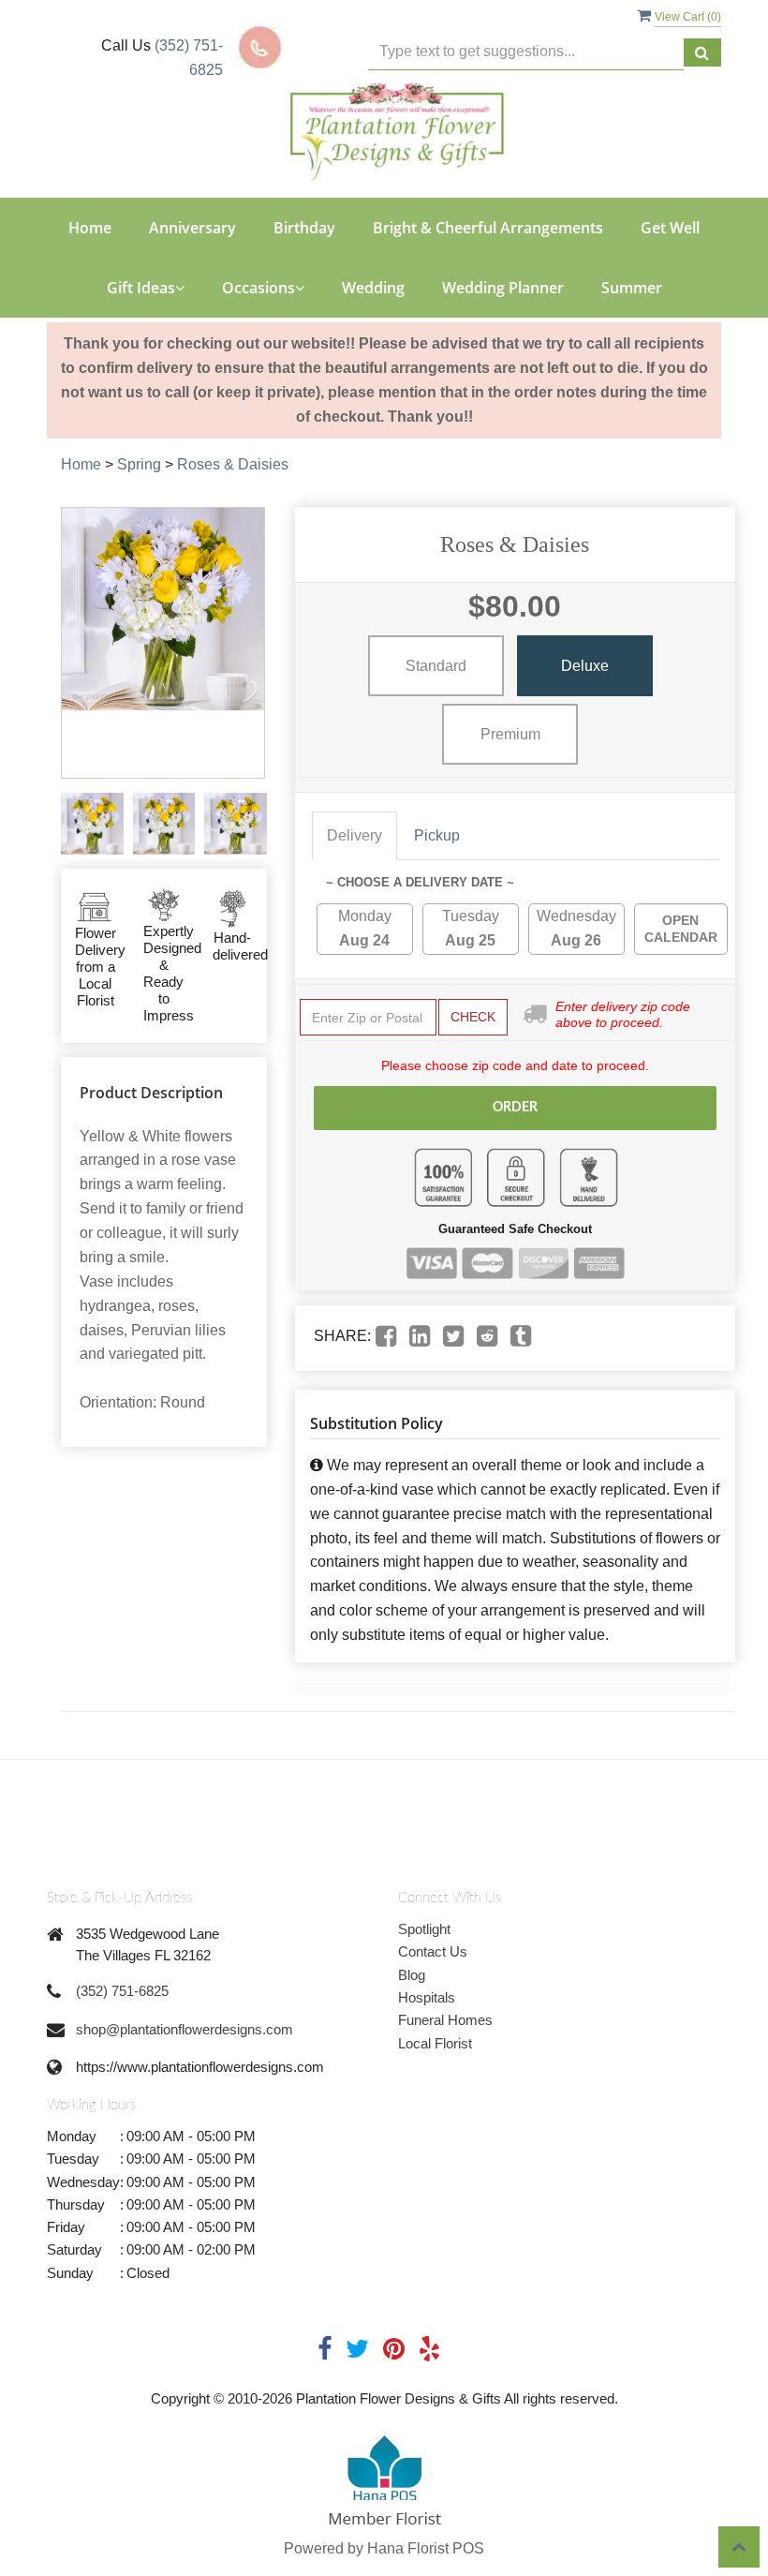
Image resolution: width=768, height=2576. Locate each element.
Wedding (373, 288)
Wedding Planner (503, 288)
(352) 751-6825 (122, 1991)
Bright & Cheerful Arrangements (488, 228)
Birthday (304, 228)
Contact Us (433, 1951)
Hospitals (427, 1997)
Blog (412, 1975)
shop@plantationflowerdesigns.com (185, 2029)
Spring (139, 464)
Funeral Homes (445, 2020)
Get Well (670, 228)
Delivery (354, 835)
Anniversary (192, 228)
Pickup (437, 835)
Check (473, 1017)
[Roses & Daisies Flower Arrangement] (92, 824)
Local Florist (435, 2043)
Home (90, 228)
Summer (632, 288)
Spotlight (424, 1929)
